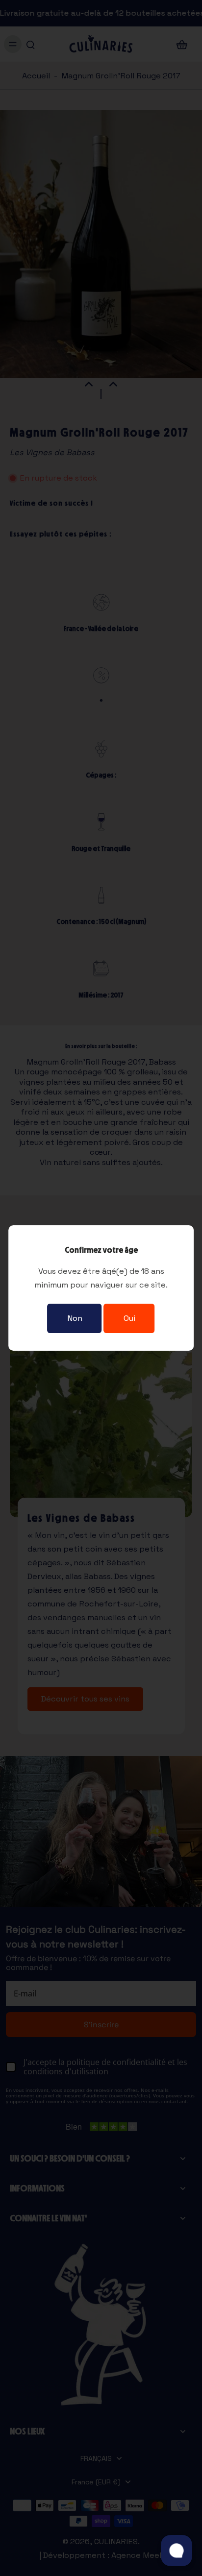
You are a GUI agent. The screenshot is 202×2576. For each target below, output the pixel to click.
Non (75, 1318)
